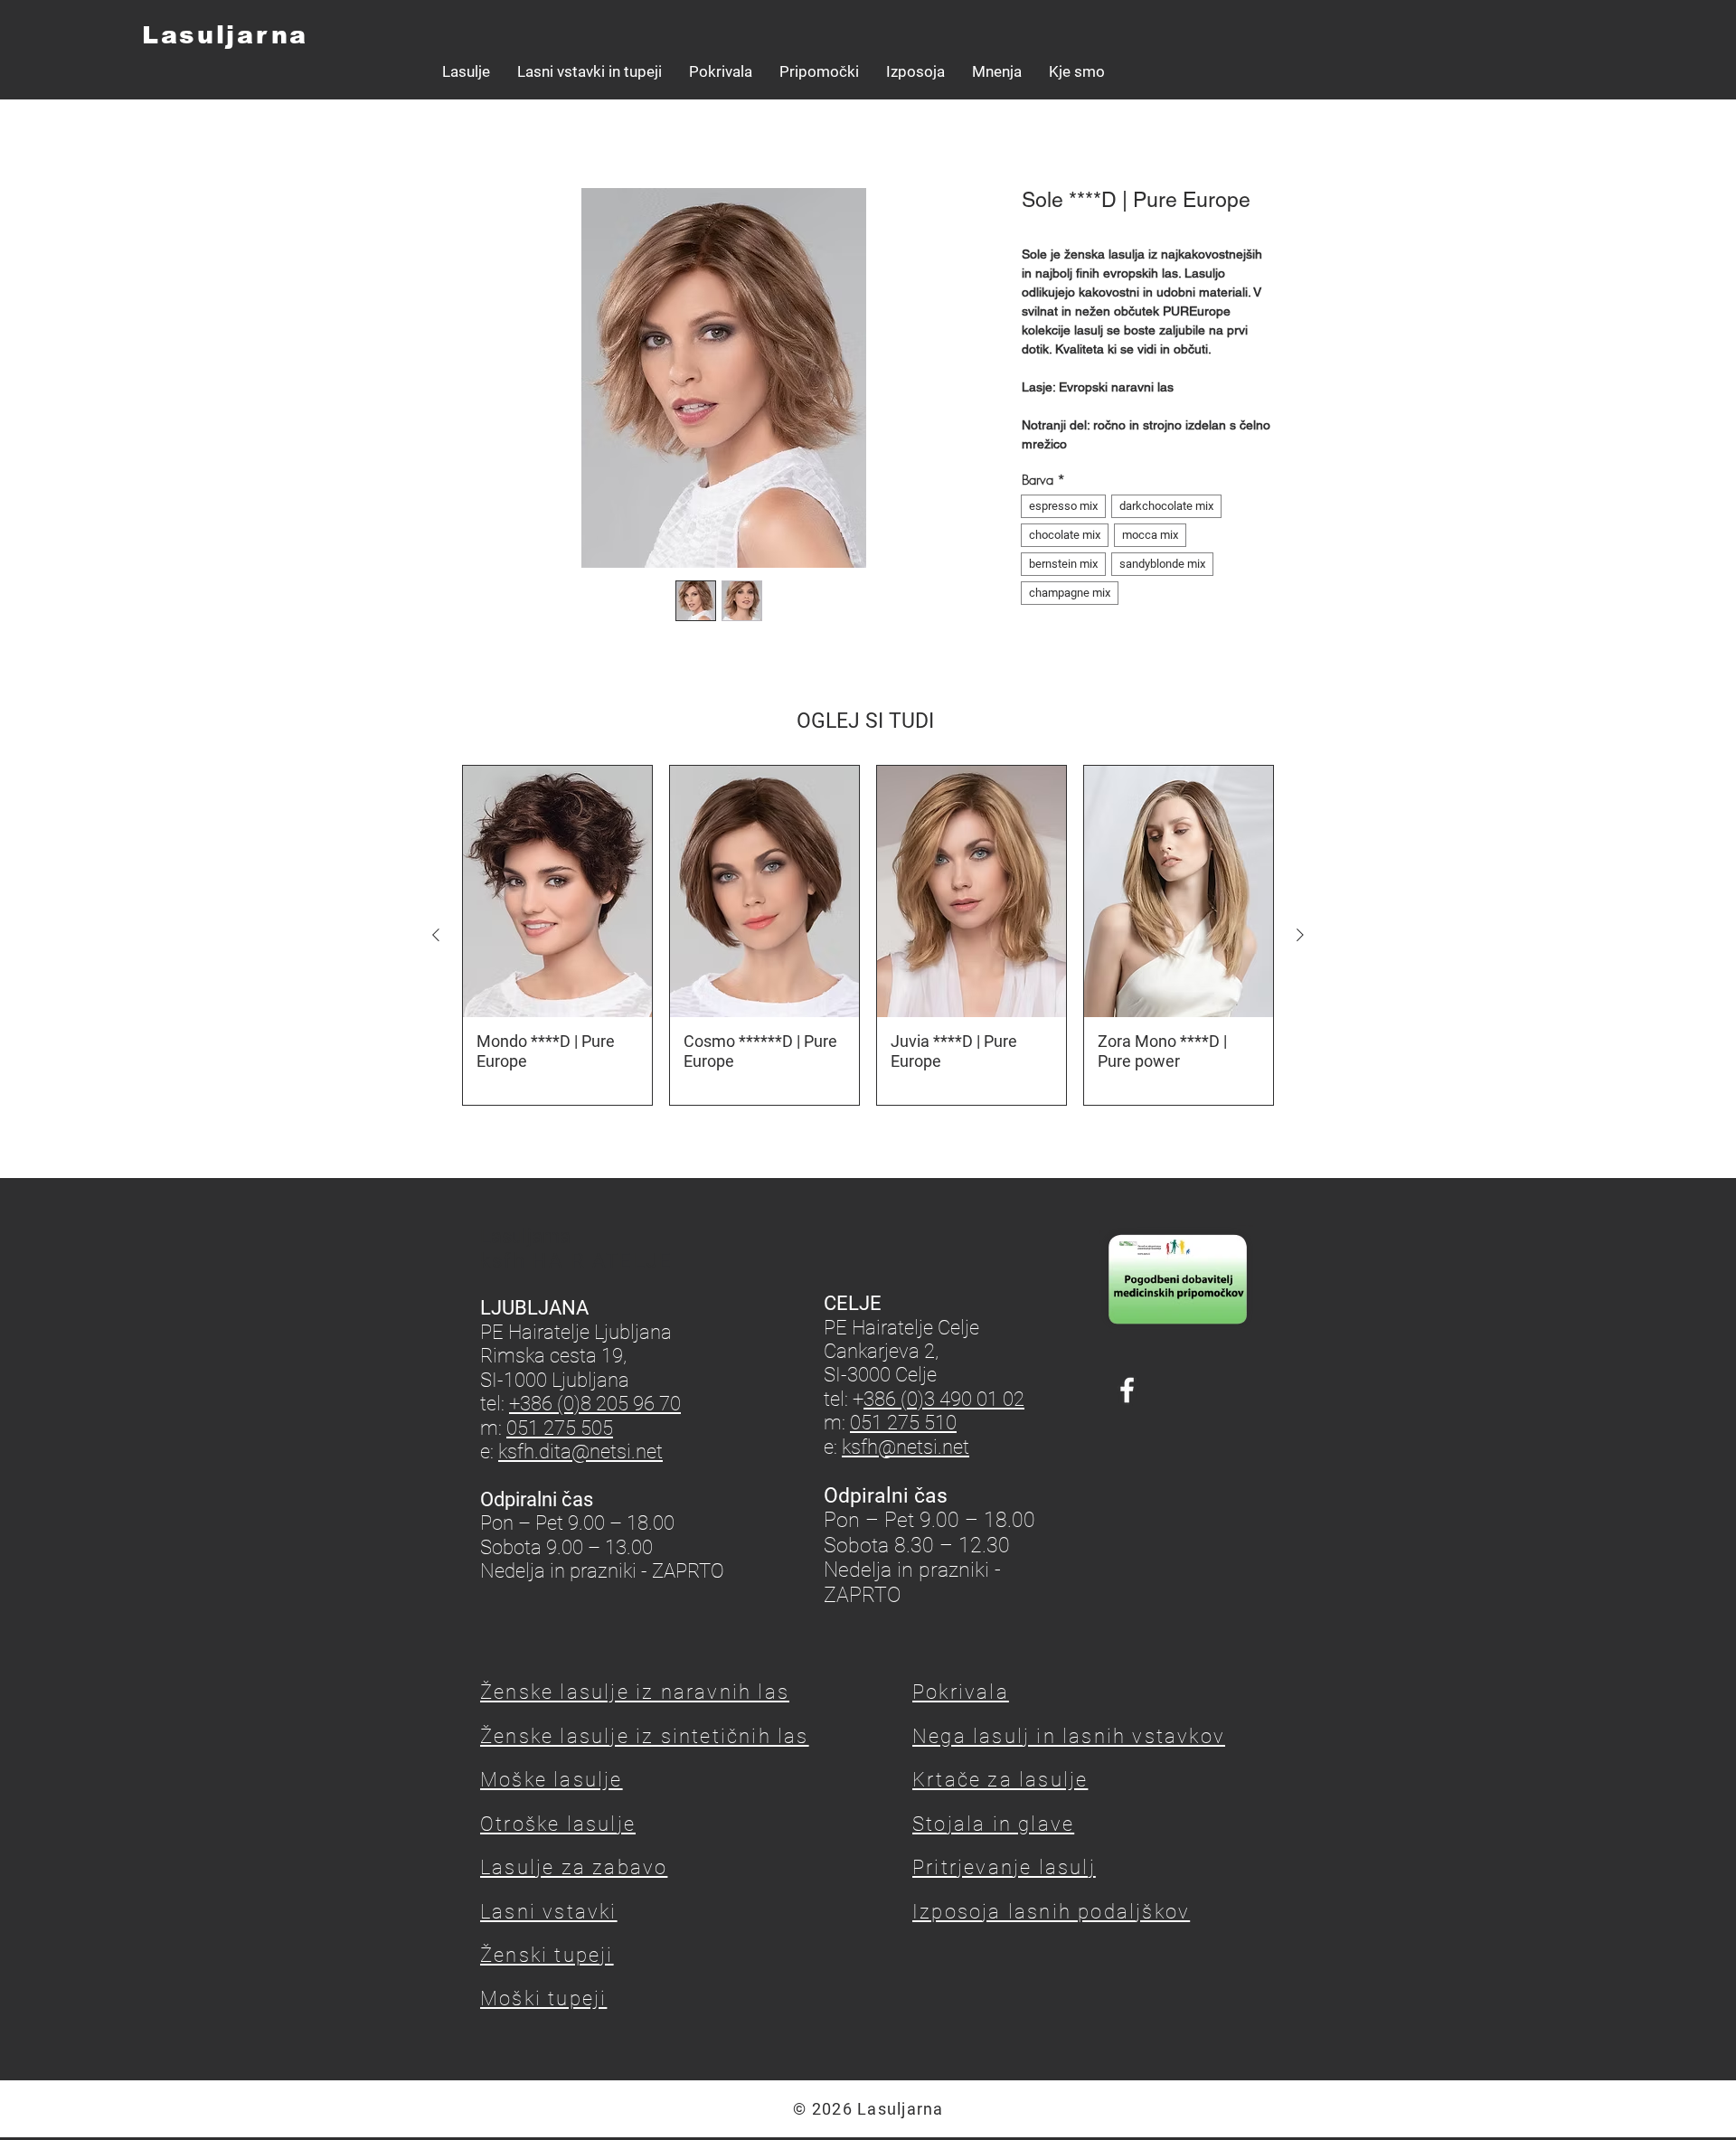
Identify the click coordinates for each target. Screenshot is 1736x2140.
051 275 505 (560, 1428)
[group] (868, 936)
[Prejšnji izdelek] (436, 935)
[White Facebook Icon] (1127, 1390)
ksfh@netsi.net (906, 1447)
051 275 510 (903, 1423)
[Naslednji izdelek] (1300, 935)
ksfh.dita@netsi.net (580, 1452)
